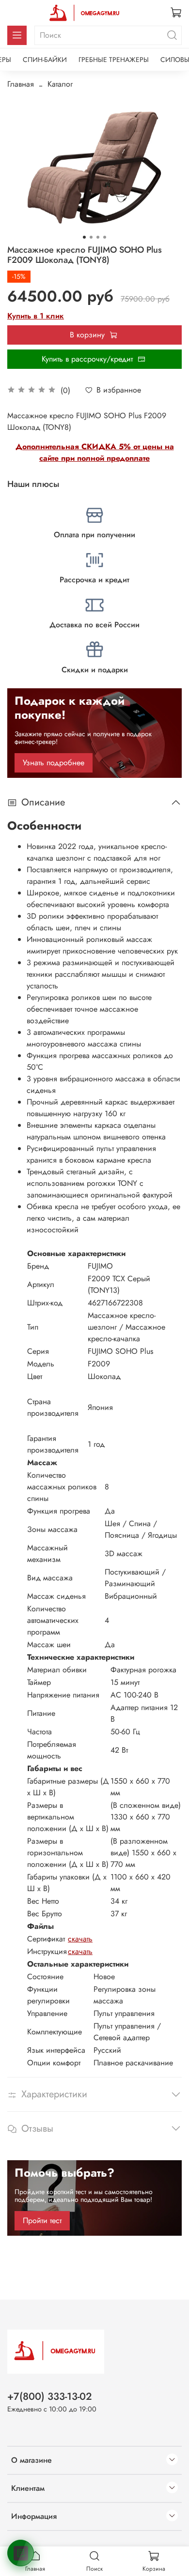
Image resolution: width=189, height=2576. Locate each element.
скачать (80, 1939)
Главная (21, 84)
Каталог (60, 84)
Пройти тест (42, 2220)
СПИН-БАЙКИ (45, 60)
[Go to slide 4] (105, 237)
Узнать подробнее (54, 763)
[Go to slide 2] (91, 237)
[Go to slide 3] (98, 237)
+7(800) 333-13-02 (50, 2396)
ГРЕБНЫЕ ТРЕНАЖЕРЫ (114, 60)
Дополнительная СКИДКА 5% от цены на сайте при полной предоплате (95, 452)
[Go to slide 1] (84, 237)
